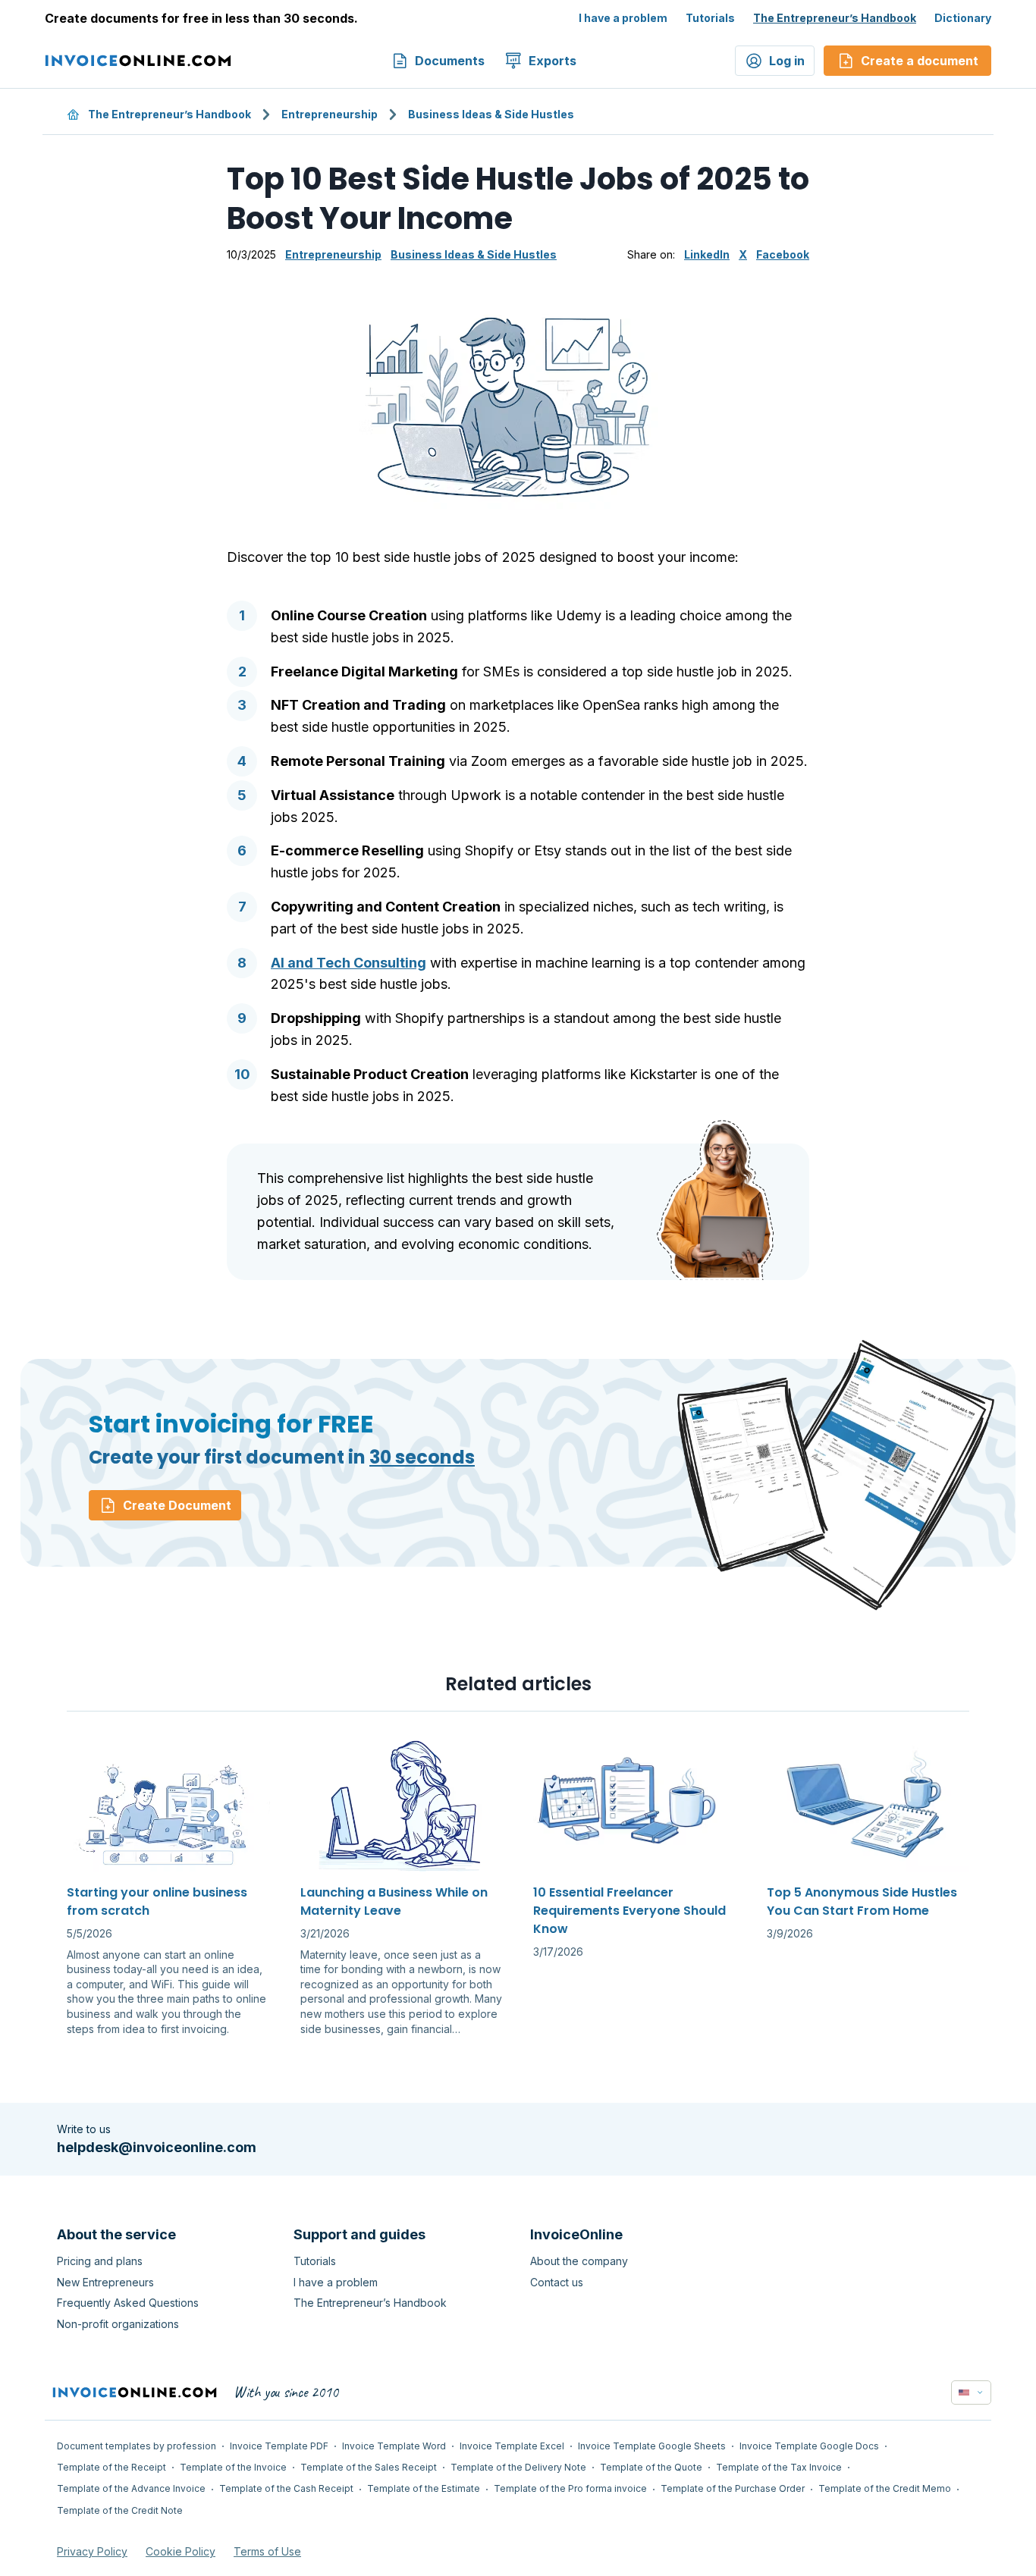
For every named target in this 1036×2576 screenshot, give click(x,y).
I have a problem (623, 18)
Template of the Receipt (111, 2467)
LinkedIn (707, 254)
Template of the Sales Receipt (369, 2467)
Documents (450, 61)
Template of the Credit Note (120, 2510)
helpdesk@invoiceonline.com (157, 2147)
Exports (553, 61)
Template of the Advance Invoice (131, 2488)
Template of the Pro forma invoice (570, 2488)
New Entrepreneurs (105, 2282)
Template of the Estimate (424, 2488)
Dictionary (963, 18)
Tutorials (710, 18)
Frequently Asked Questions (128, 2303)
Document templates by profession (137, 2446)
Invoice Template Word (394, 2446)
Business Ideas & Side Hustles (491, 114)
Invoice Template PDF (279, 2446)
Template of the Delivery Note (518, 2467)
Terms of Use (267, 2551)
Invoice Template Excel (512, 2446)
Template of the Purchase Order (733, 2488)
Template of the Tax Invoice (779, 2467)
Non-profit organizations (118, 2324)
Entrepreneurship (330, 114)
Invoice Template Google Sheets (652, 2446)
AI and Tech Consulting (348, 963)
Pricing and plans (100, 2261)
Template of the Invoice (233, 2467)
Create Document (177, 1505)
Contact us (557, 2282)
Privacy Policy (92, 2551)
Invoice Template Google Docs (809, 2446)
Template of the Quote (651, 2467)
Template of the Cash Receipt (286, 2488)
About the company (579, 2261)
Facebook (783, 254)
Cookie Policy (181, 2551)
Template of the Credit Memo (885, 2488)
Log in (787, 61)
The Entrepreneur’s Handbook (835, 18)
